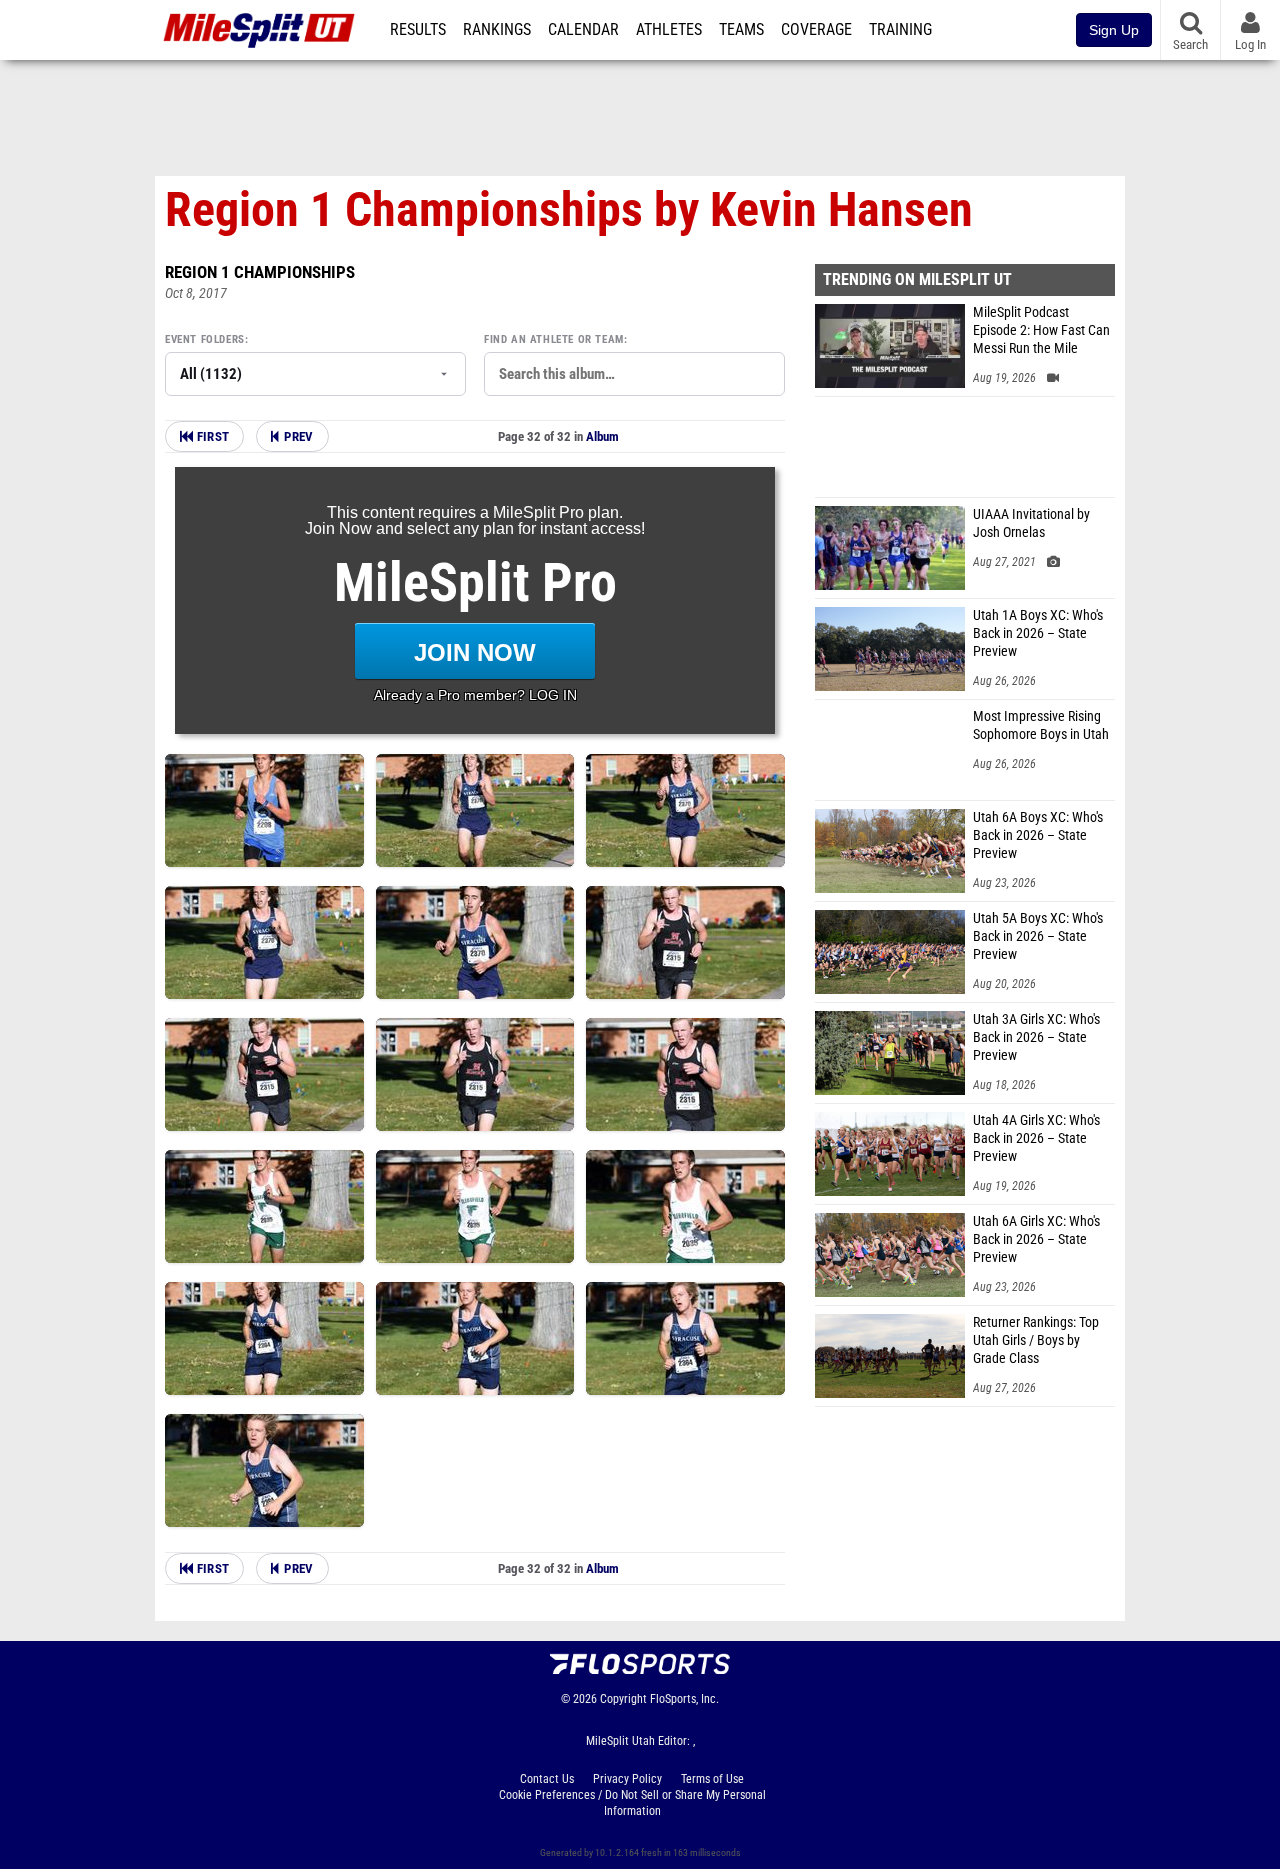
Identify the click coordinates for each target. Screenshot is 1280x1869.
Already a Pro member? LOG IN (475, 695)
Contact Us (547, 1779)
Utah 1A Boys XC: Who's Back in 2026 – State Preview (1038, 633)
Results (418, 30)
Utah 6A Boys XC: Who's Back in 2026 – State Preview (1038, 835)
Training (900, 30)
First (211, 436)
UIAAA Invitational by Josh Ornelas (1031, 523)
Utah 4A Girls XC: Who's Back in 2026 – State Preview (1036, 1138)
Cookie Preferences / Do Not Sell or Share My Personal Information (632, 1803)
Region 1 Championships (260, 272)
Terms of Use (712, 1779)
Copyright (623, 1699)
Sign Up (1114, 30)
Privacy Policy (627, 1779)
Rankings (497, 30)
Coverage (816, 30)
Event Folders (205, 339)
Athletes (669, 30)
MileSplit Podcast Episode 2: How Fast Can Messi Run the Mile (1041, 330)
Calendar (583, 30)
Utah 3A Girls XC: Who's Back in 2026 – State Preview (1036, 1037)
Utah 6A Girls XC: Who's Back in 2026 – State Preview (1036, 1239)
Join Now (475, 652)
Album (602, 436)
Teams (741, 30)
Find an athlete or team (554, 339)
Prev (298, 436)
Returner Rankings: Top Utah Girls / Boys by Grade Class (1036, 1340)
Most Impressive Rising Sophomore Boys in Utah (1041, 725)
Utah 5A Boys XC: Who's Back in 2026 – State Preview (1038, 936)
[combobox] (634, 374)
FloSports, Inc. (684, 1699)
